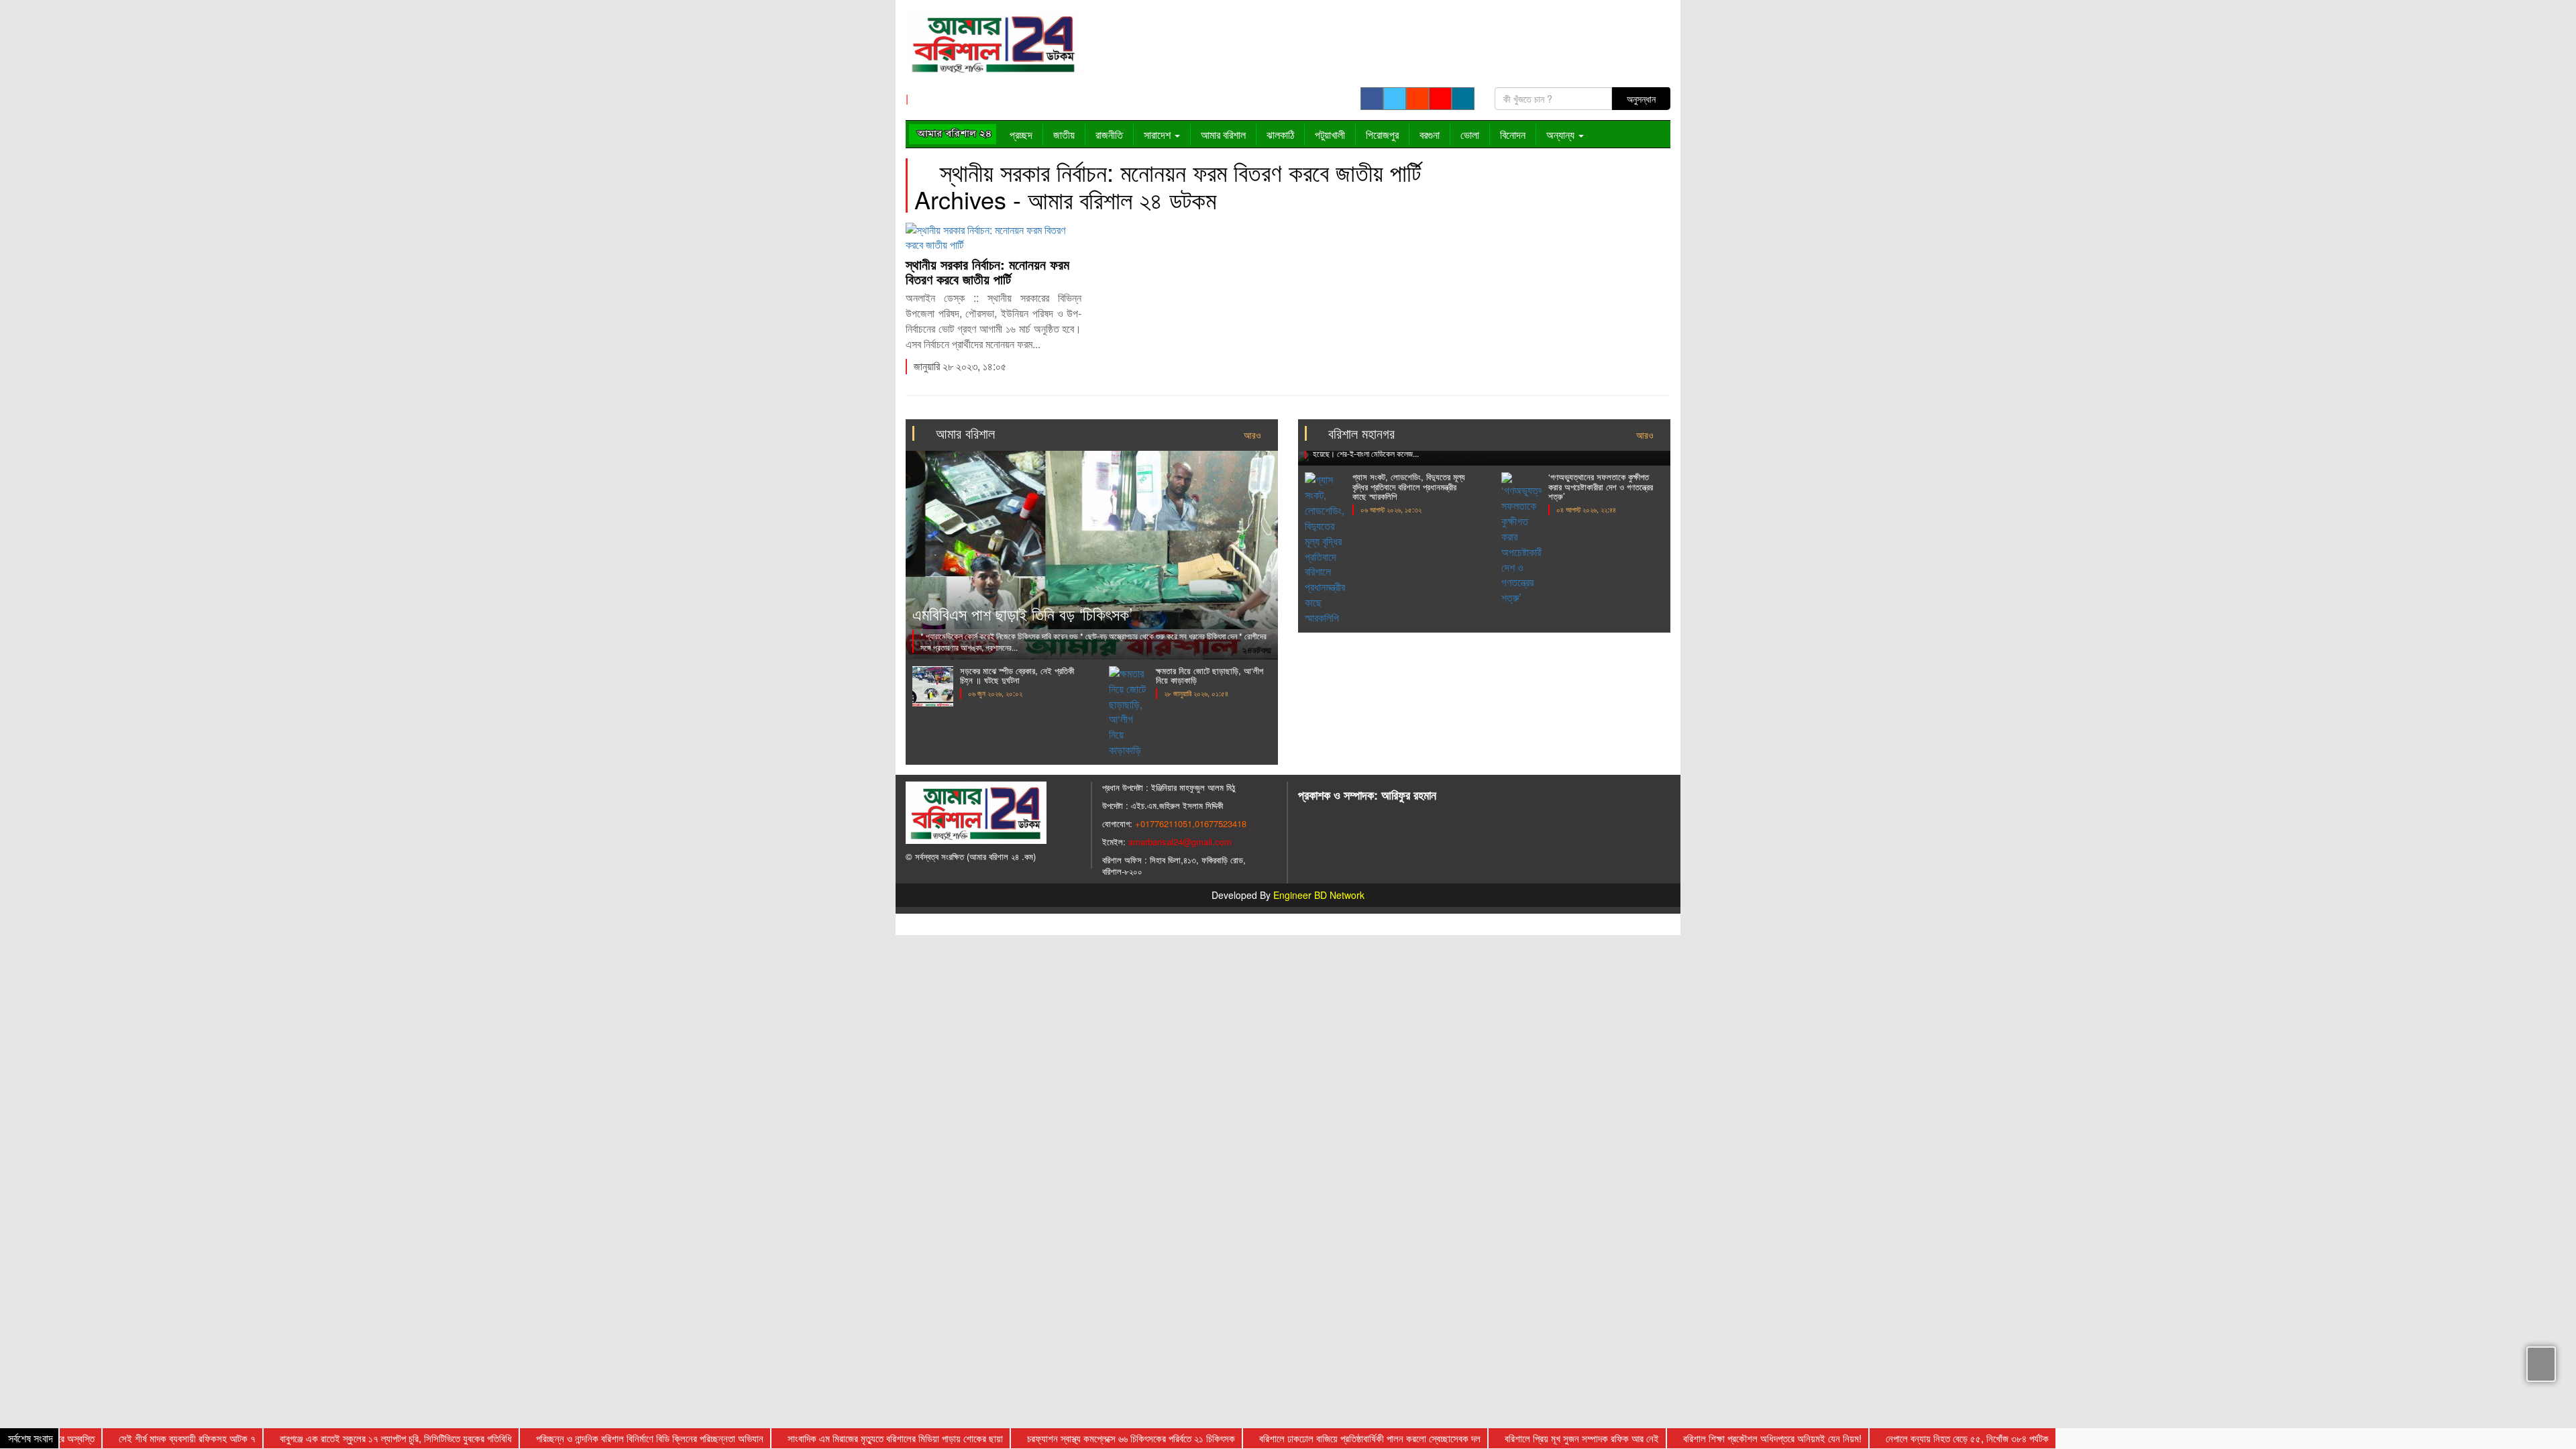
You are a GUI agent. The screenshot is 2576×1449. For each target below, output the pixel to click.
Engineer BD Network (1319, 895)
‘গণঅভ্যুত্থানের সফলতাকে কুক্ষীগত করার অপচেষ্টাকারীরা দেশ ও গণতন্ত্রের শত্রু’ (1601, 486)
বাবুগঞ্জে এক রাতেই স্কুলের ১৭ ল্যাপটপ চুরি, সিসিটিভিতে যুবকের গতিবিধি (354, 1438)
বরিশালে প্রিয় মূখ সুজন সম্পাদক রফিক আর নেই (1540, 1438)
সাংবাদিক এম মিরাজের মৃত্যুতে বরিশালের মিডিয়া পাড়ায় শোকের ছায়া (853, 1438)
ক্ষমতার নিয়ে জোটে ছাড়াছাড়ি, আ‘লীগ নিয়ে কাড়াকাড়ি (1210, 675)
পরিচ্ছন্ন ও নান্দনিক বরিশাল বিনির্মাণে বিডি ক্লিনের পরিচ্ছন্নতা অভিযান (607, 1438)
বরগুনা (1430, 135)
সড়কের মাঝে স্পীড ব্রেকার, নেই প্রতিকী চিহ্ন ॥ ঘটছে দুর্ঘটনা (1017, 675)
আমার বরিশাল (1223, 135)
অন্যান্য (1562, 135)
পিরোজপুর (1382, 135)
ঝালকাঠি (1280, 135)
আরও (1254, 435)
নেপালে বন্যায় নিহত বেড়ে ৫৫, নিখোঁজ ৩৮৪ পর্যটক (1925, 1438)
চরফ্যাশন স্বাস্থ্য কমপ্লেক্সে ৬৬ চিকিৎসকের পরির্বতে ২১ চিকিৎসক (1089, 1438)
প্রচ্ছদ (1021, 135)
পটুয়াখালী (1330, 135)
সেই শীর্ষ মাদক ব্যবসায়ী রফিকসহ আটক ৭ (145, 1438)
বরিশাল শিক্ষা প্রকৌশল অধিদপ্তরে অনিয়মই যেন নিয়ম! (1730, 1438)
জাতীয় (1064, 135)
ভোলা (1470, 135)
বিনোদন (1513, 135)
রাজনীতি (1109, 135)
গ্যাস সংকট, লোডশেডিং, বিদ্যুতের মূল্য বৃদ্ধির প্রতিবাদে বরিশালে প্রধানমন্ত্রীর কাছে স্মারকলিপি (1409, 486)
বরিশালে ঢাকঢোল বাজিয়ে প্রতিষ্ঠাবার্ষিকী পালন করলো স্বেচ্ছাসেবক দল (1328, 1438)
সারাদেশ (1159, 135)
